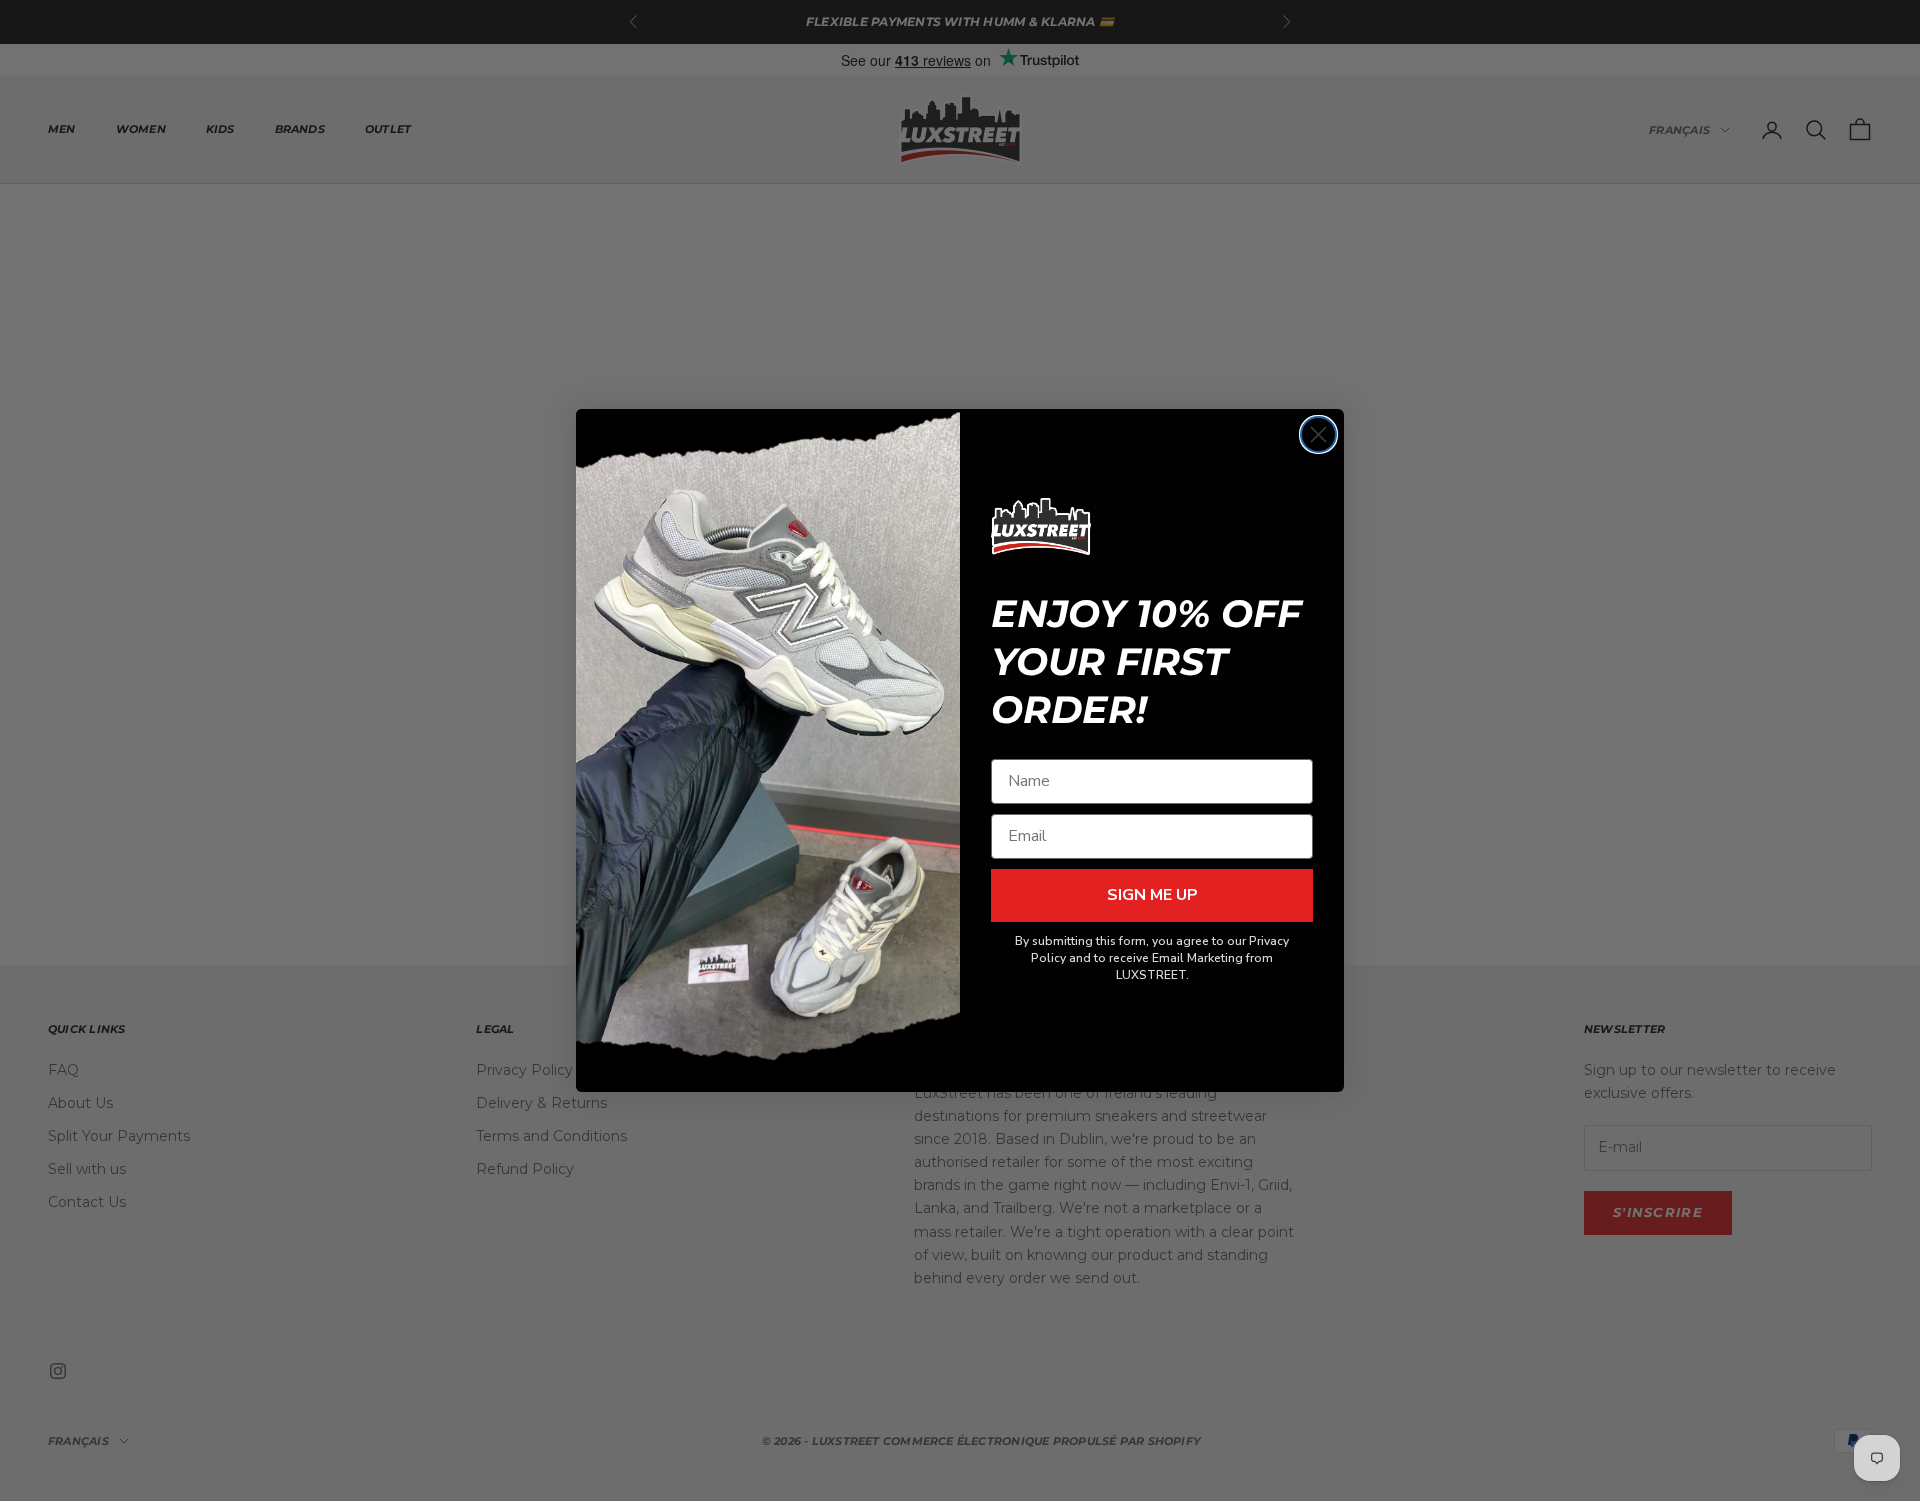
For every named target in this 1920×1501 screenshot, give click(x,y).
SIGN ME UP (1152, 895)
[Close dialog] (1318, 434)
